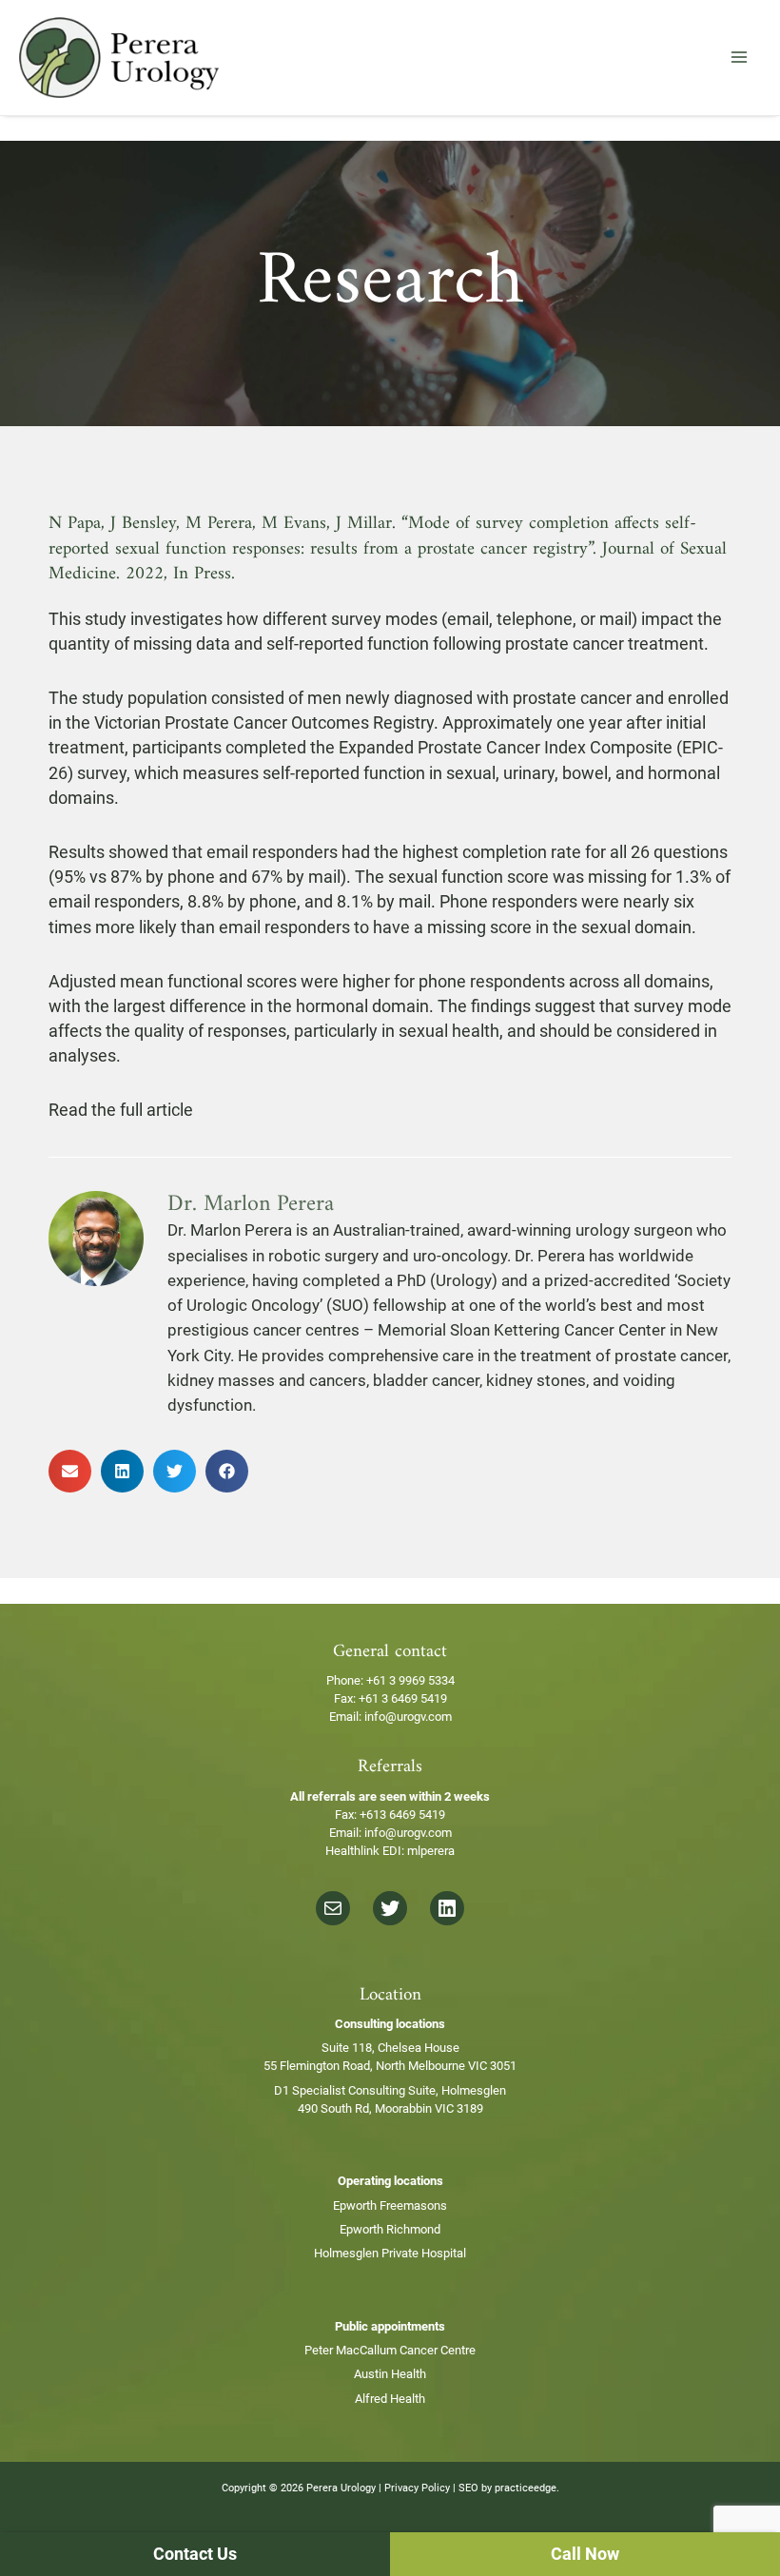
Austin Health (390, 2374)
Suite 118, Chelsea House (390, 2048)
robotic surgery (323, 1256)
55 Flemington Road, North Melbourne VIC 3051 (390, 2066)
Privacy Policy (417, 2488)
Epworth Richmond (390, 2229)
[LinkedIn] (447, 1908)
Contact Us (195, 2554)
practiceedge (526, 2488)
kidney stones (536, 1380)
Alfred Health (390, 2399)
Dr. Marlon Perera (230, 1230)
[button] (70, 1471)
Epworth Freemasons (390, 2205)
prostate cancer (671, 1356)
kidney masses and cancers (267, 1380)
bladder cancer (426, 1380)
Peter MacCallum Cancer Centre (390, 2350)
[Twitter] (390, 1908)
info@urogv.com (408, 1717)
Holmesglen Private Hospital (390, 2253)
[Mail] (333, 1908)
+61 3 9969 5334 (410, 1680)
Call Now (585, 2554)
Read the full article (121, 1110)
